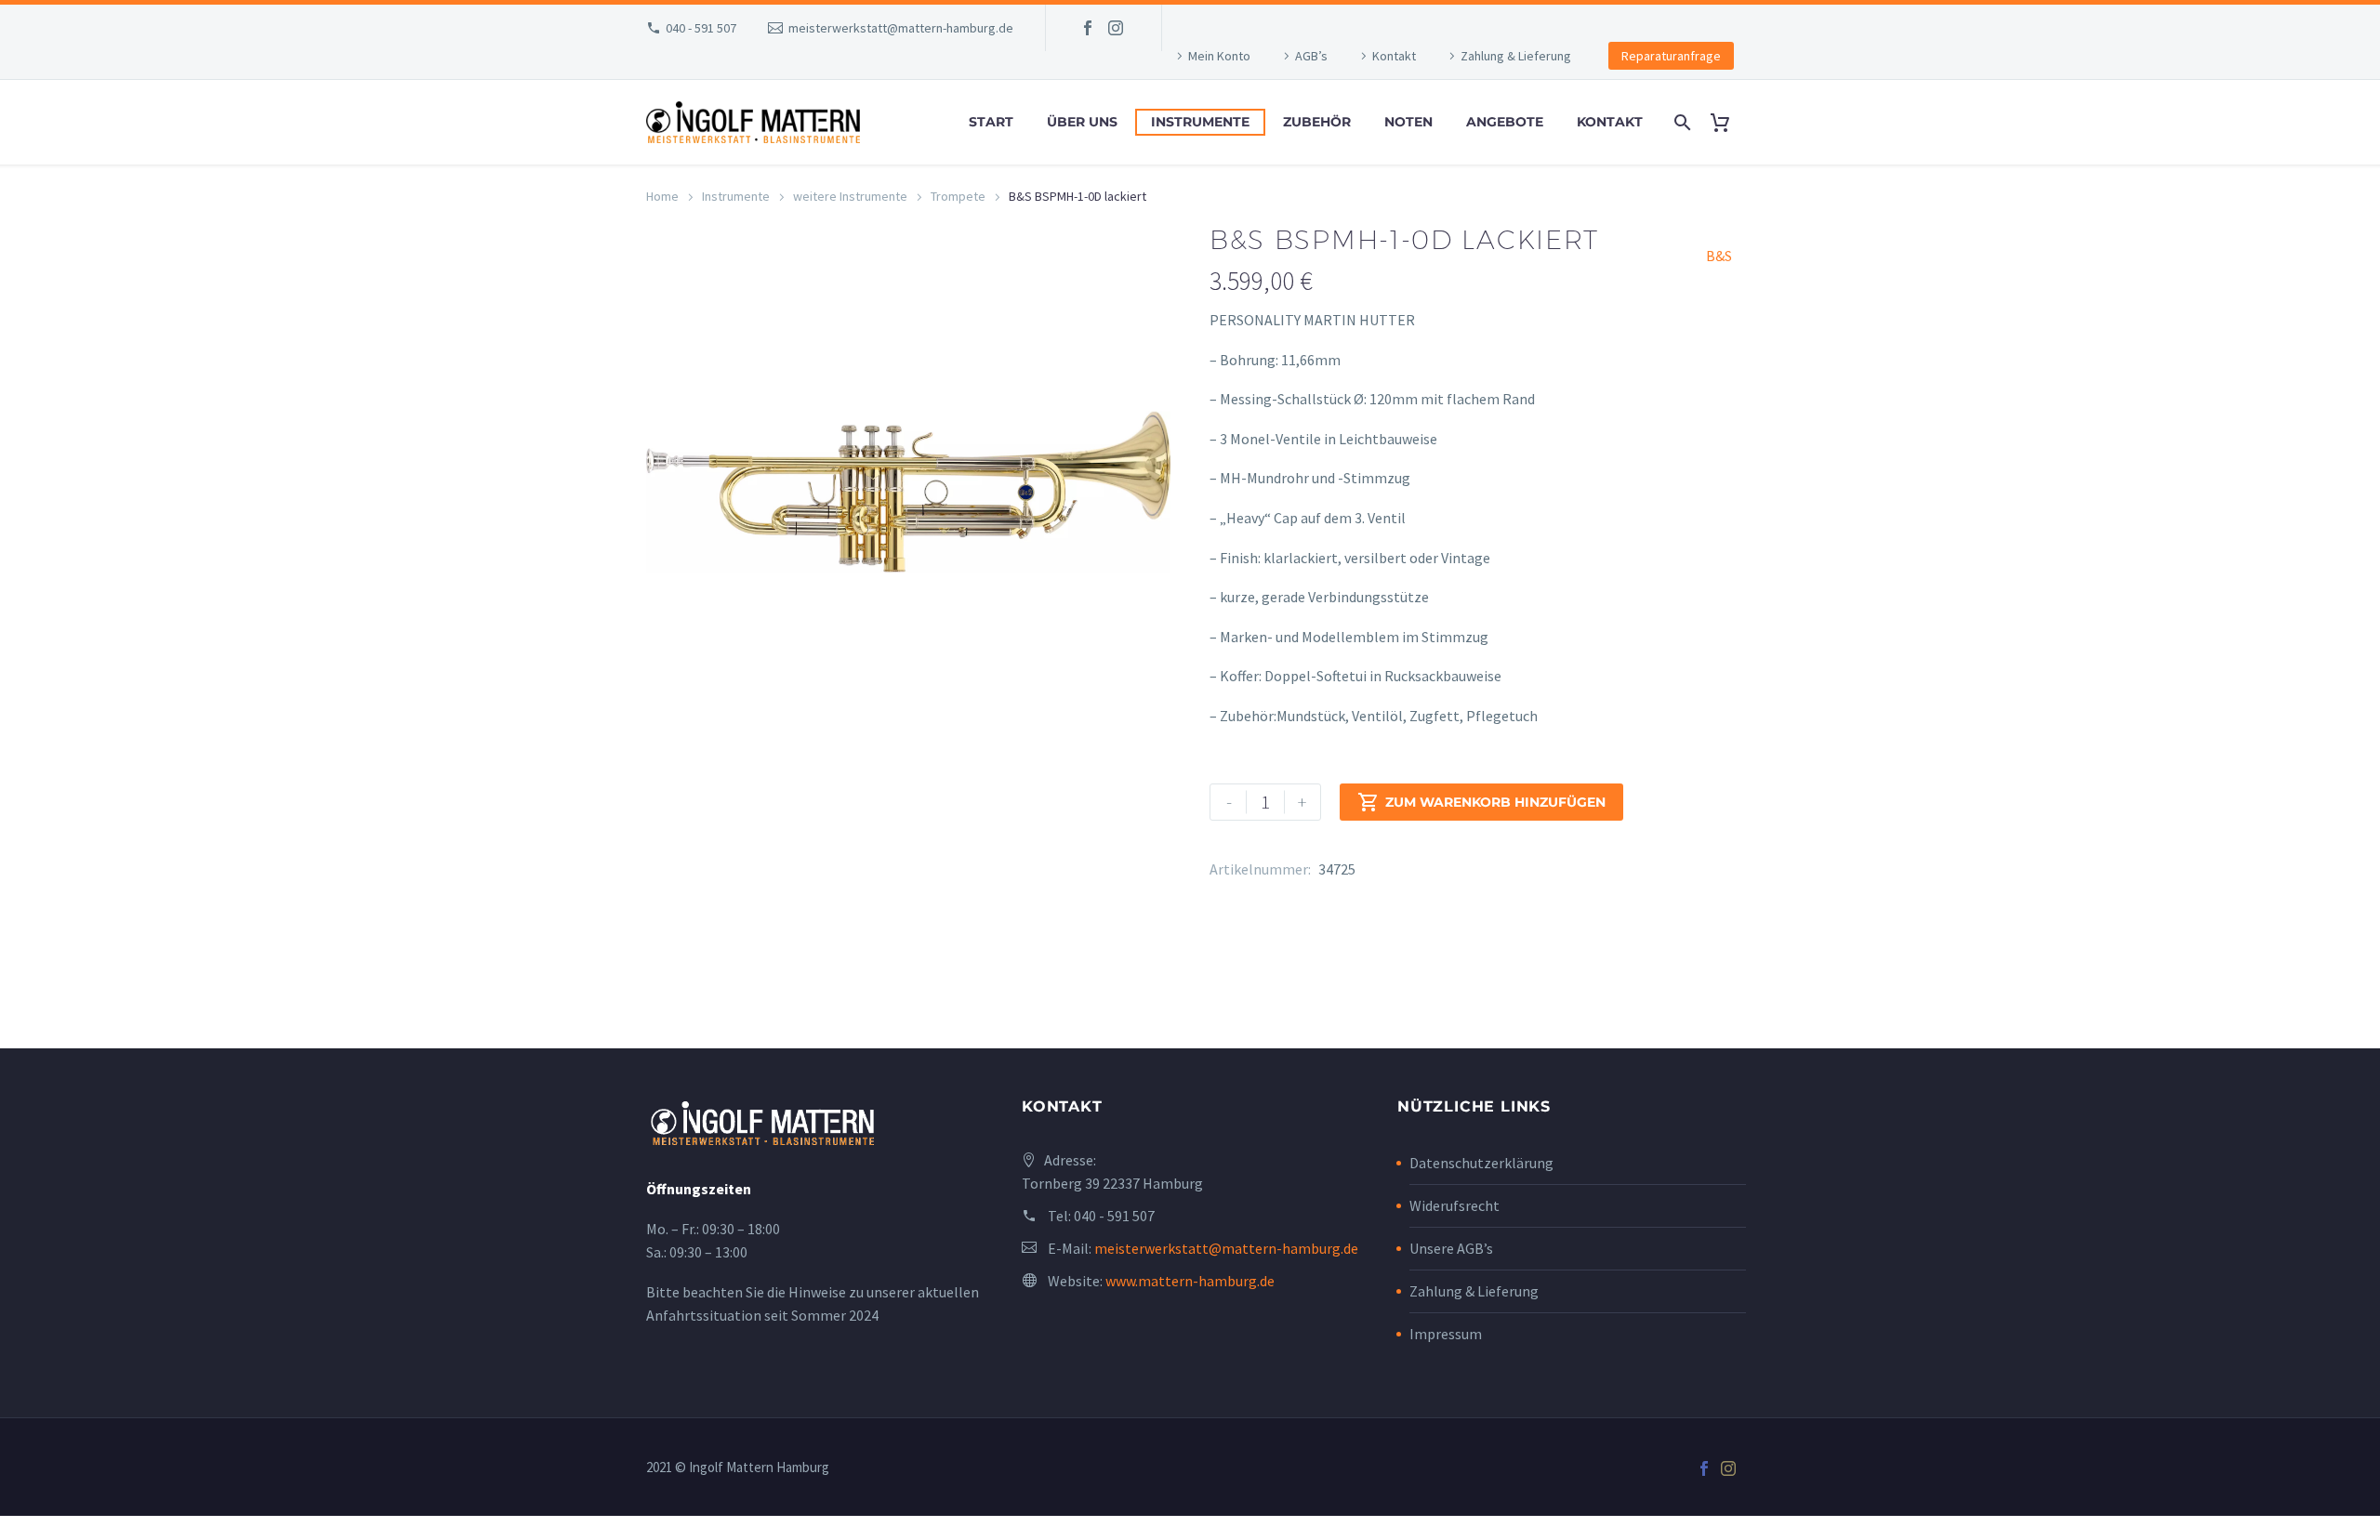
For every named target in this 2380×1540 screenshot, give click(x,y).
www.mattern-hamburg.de (1190, 1281)
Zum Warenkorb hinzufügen (1481, 802)
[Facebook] (1088, 28)
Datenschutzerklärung (1481, 1163)
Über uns (1082, 122)
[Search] (1680, 122)
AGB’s (1311, 56)
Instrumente (1200, 122)
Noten (1408, 122)
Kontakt (1394, 56)
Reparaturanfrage (1671, 56)
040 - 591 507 (701, 28)
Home (662, 196)
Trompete (958, 196)
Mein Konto (1219, 56)
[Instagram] (1116, 28)
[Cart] (1727, 122)
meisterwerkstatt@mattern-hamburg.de (901, 28)
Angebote (1505, 122)
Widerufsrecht (1454, 1205)
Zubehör (1317, 122)
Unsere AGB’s (1451, 1248)
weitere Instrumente (850, 196)
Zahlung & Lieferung (1516, 56)
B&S (1719, 256)
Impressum (1446, 1334)
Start (991, 122)
